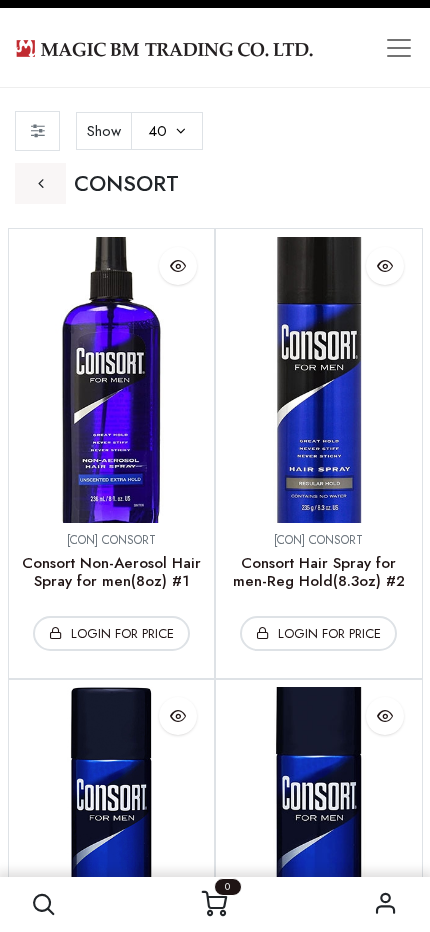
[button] (44, 904)
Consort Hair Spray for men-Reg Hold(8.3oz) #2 (319, 572)
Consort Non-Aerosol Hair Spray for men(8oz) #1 (111, 572)
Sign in (386, 904)
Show (104, 131)
